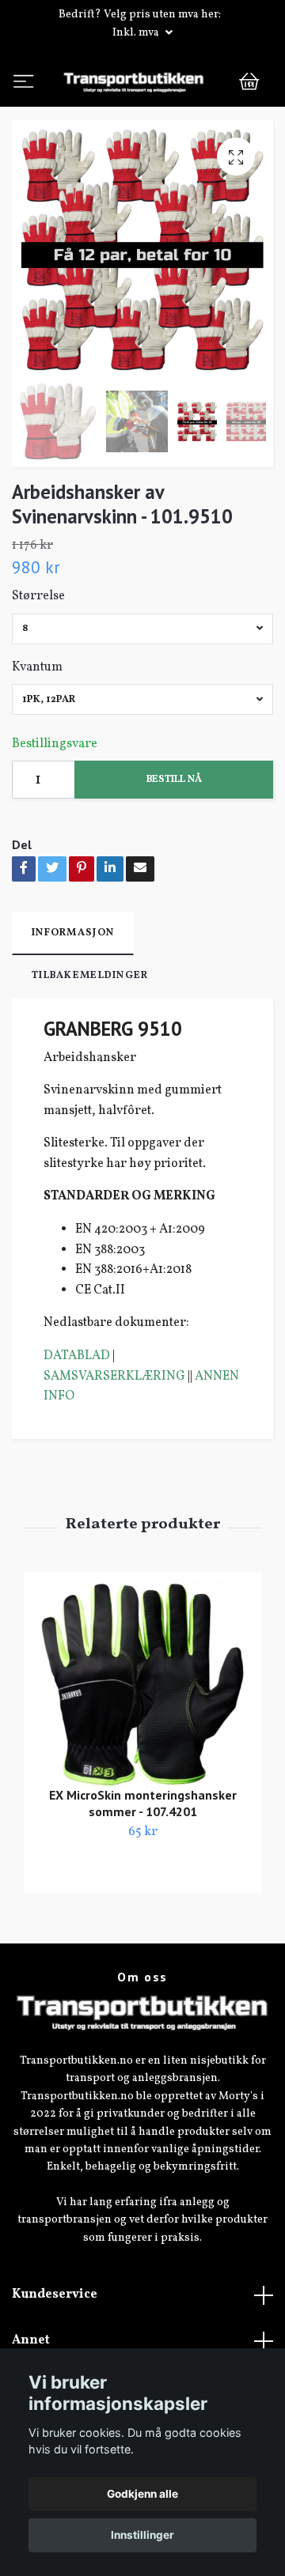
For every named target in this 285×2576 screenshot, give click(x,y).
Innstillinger (142, 2535)
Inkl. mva (137, 33)
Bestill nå (174, 840)
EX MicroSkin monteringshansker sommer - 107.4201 (143, 1864)
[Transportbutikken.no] (142, 112)
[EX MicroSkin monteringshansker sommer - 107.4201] (142, 1745)
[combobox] (142, 690)
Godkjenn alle (142, 2494)
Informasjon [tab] (73, 994)
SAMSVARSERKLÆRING (114, 1437)
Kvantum (37, 727)
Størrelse (38, 657)
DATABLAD (77, 1417)
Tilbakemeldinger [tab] (90, 1037)
